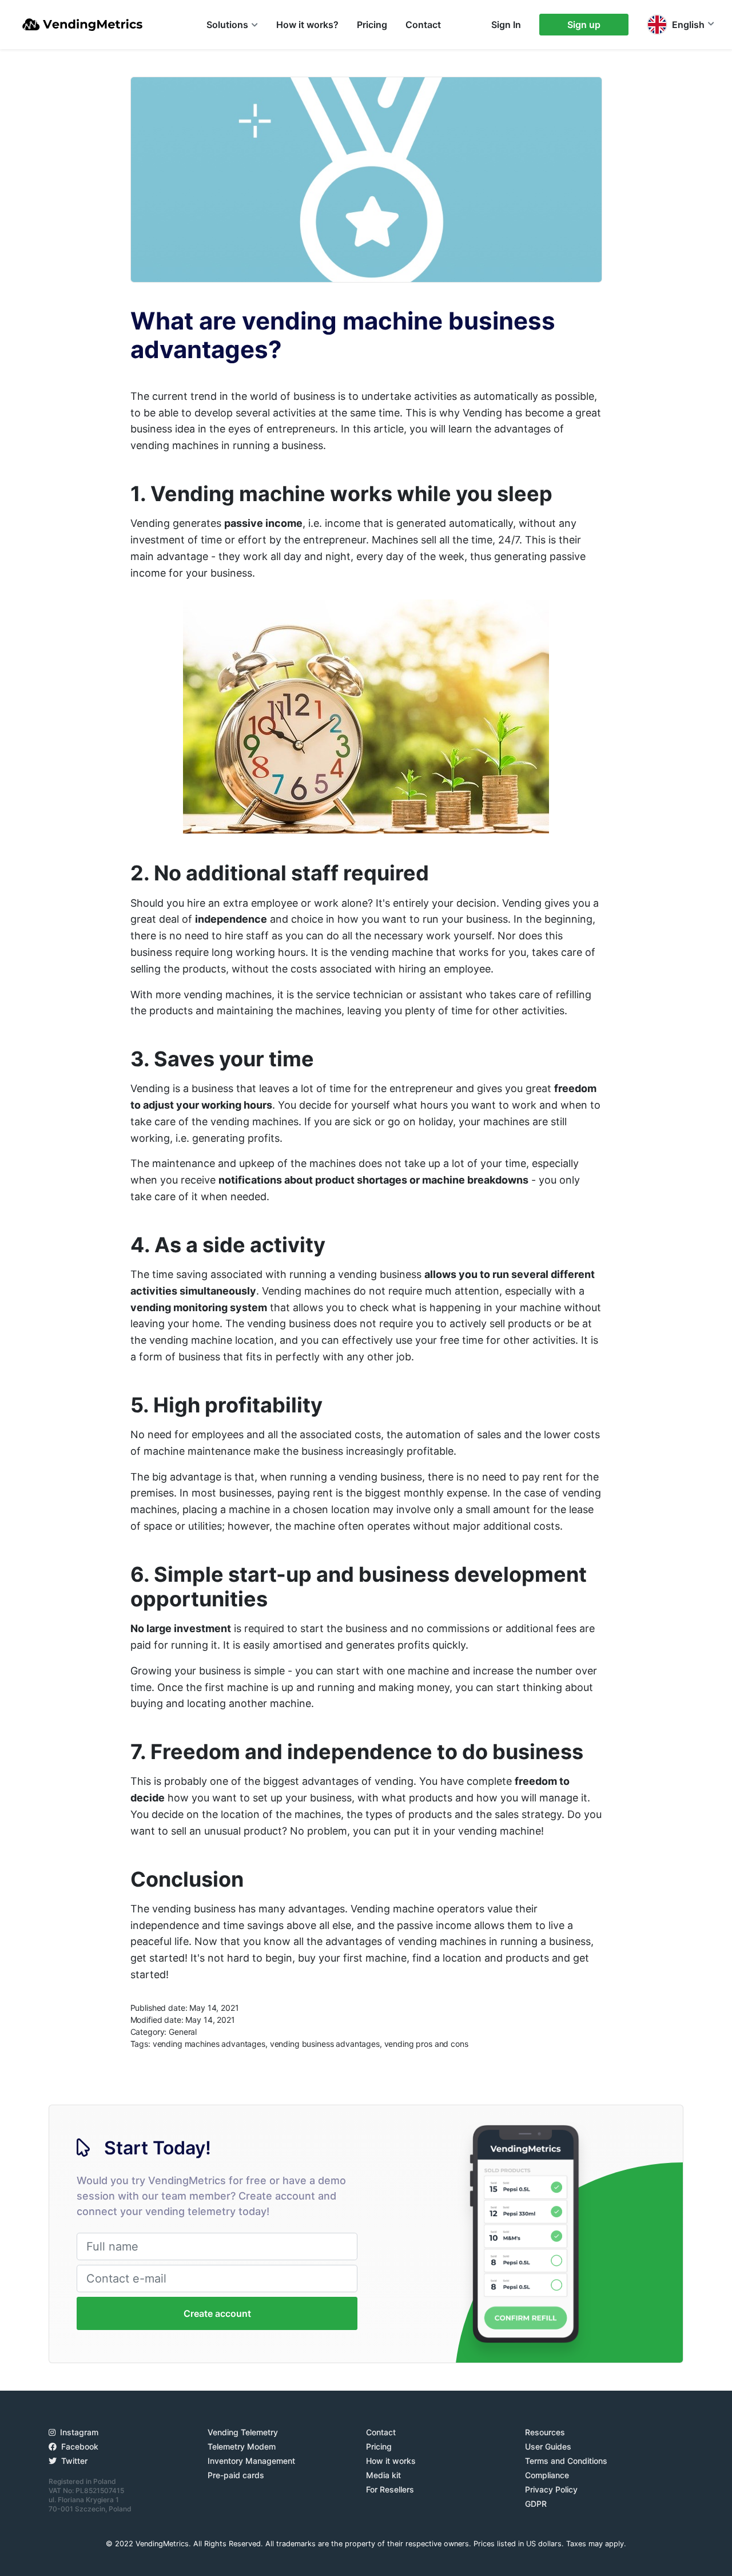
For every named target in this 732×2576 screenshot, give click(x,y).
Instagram (79, 2432)
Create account (217, 2313)
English (688, 25)
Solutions (227, 25)
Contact (423, 25)
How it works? (307, 25)
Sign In (506, 25)
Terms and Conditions (566, 2461)
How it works (391, 2461)
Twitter (74, 2461)
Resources (545, 2432)
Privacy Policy (551, 2489)
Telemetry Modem (242, 2446)
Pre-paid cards (236, 2475)
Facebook (80, 2446)
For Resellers (390, 2489)
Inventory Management (251, 2461)
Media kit (383, 2475)
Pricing (372, 25)
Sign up (584, 25)
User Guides (548, 2446)
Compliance (547, 2475)
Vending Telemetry (243, 2432)
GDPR (536, 2504)
